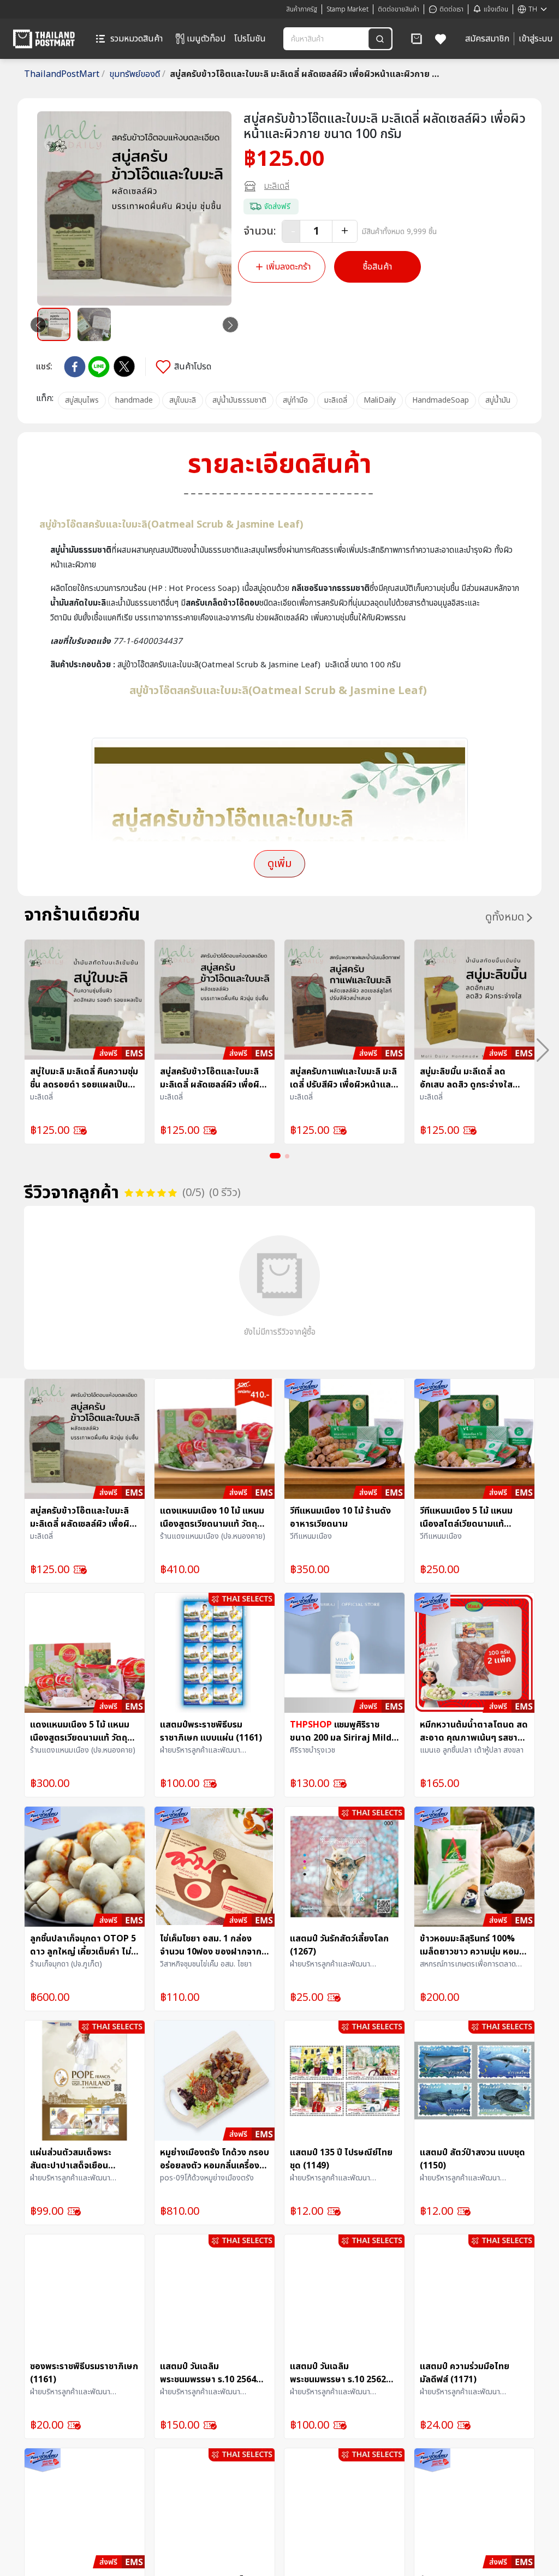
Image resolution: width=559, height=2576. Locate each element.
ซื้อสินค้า (377, 267)
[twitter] (124, 366)
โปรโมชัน (250, 39)
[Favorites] (441, 39)
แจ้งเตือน (496, 9)
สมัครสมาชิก (487, 39)
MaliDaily (380, 400)
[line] (99, 367)
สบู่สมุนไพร (82, 400)
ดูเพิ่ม (279, 864)
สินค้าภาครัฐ (302, 9)
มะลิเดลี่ (277, 186)
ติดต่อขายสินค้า (399, 9)
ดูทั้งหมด (505, 917)
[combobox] (327, 39)
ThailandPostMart (64, 74)
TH (533, 9)
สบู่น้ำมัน (498, 400)
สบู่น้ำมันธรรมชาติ (239, 400)
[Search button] (380, 39)
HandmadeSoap (441, 400)
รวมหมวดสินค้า (136, 39)
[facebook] (75, 367)
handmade (134, 400)
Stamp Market (347, 9)
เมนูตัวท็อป (206, 39)
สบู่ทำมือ (295, 400)
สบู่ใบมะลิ (183, 400)
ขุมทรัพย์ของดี (137, 74)
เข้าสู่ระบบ (536, 39)
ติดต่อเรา (451, 9)
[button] (417, 39)
